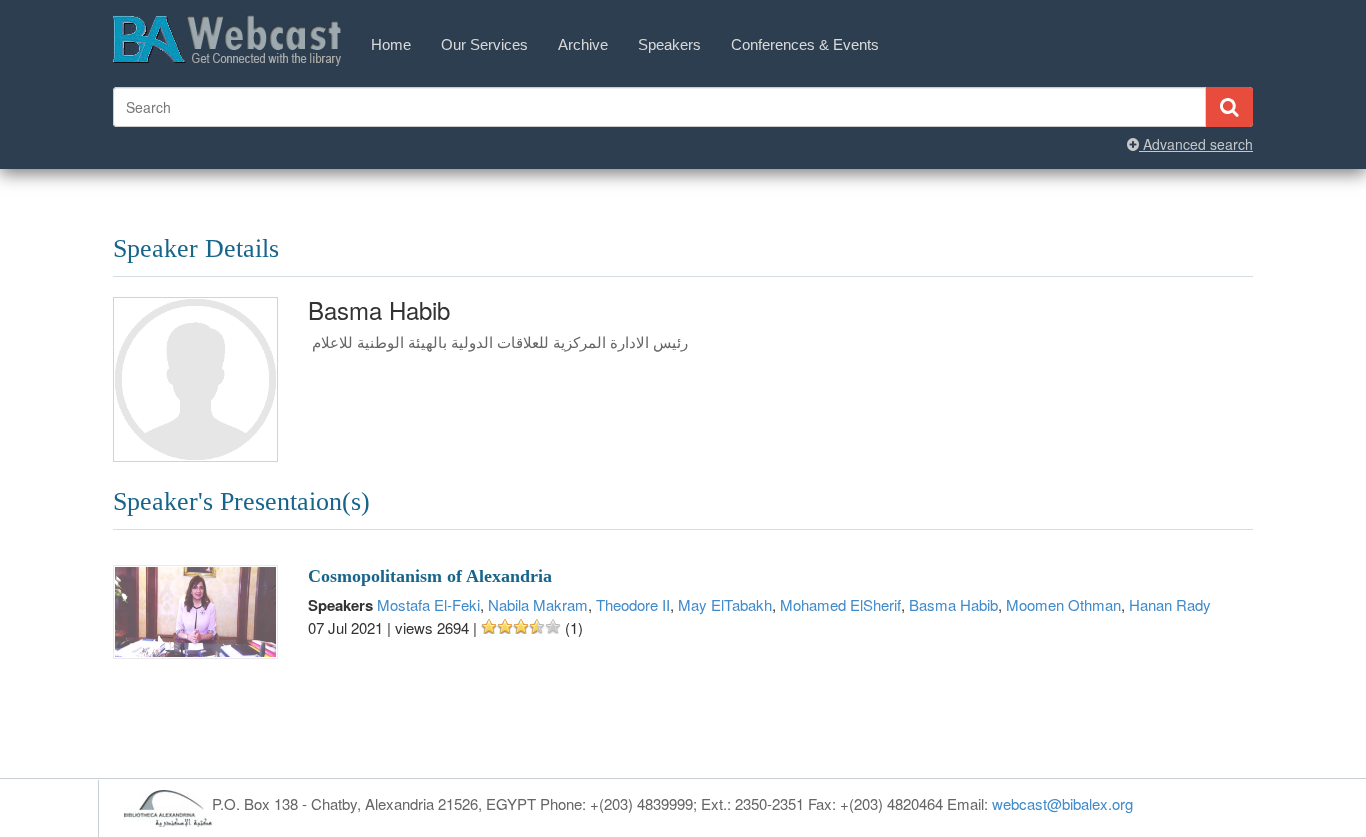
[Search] (1229, 107)
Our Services (484, 44)
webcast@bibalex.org (1062, 803)
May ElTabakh (725, 604)
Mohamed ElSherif (840, 604)
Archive (583, 44)
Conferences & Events (805, 44)
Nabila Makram (538, 604)
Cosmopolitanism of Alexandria (430, 576)
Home (391, 44)
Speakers (669, 44)
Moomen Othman (1063, 604)
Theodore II (633, 604)
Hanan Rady (1170, 604)
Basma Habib (953, 604)
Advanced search (1196, 144)
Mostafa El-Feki (428, 604)
